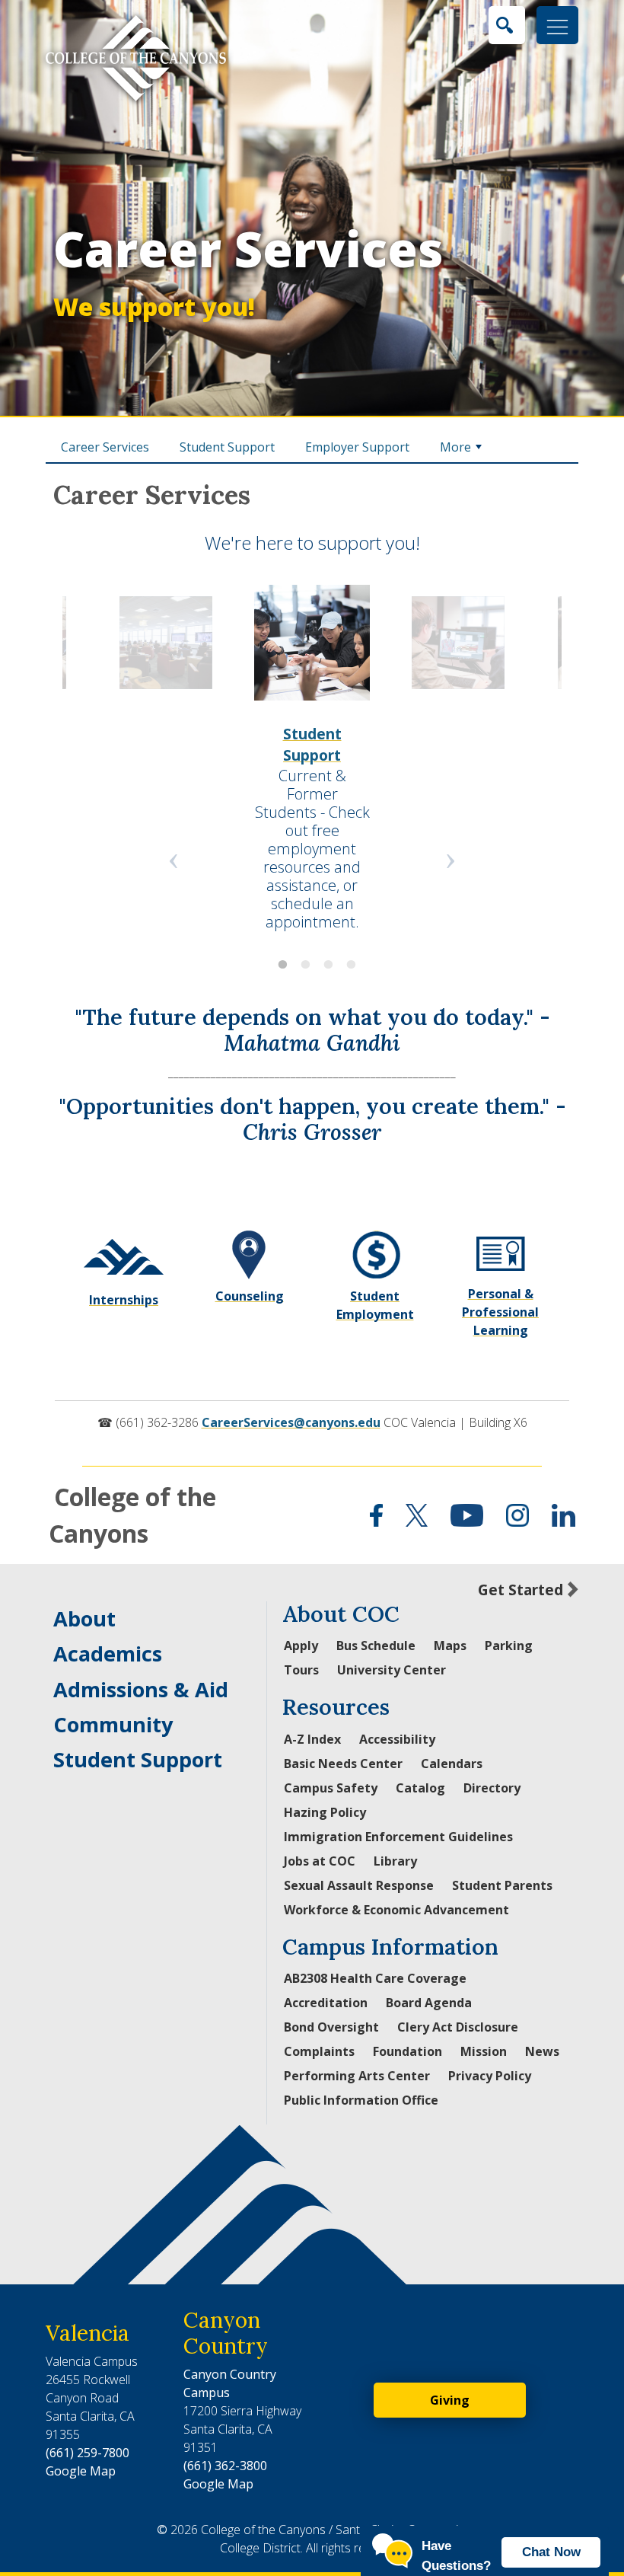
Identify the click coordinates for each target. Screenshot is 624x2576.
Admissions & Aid (141, 1689)
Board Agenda (429, 2003)
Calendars (452, 1764)
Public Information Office (361, 2100)
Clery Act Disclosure (458, 2027)
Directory (492, 1788)
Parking (509, 1646)
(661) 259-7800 (88, 2453)
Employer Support (357, 447)
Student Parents (502, 1885)
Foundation (408, 2051)
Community (113, 1724)
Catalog (420, 1788)
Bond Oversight (331, 2027)
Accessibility (397, 1739)
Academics (108, 1653)
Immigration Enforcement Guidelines (398, 1837)
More (455, 447)
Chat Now (551, 2552)
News (542, 2051)
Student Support (227, 447)
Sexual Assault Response (359, 1885)
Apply (301, 1646)
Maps (450, 1646)
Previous (174, 857)
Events (166, 734)
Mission (484, 2051)
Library (395, 1861)
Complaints (319, 2051)
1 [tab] (278, 962)
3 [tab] (323, 962)
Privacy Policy (490, 2076)
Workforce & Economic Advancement (396, 1910)
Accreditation (326, 2003)
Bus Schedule (376, 1646)
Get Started (521, 1590)
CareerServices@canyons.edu (291, 1422)
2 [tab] (301, 962)
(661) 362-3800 (225, 2466)
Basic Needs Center (343, 1764)
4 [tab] (346, 962)
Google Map (81, 2471)
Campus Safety (331, 1788)
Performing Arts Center (357, 2076)
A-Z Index (312, 1739)
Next (450, 857)
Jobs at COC (320, 1861)
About (84, 1618)
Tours (301, 1670)
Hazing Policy (325, 1812)
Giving (450, 2400)
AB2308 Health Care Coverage (375, 1978)
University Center (392, 1670)
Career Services (248, 269)
